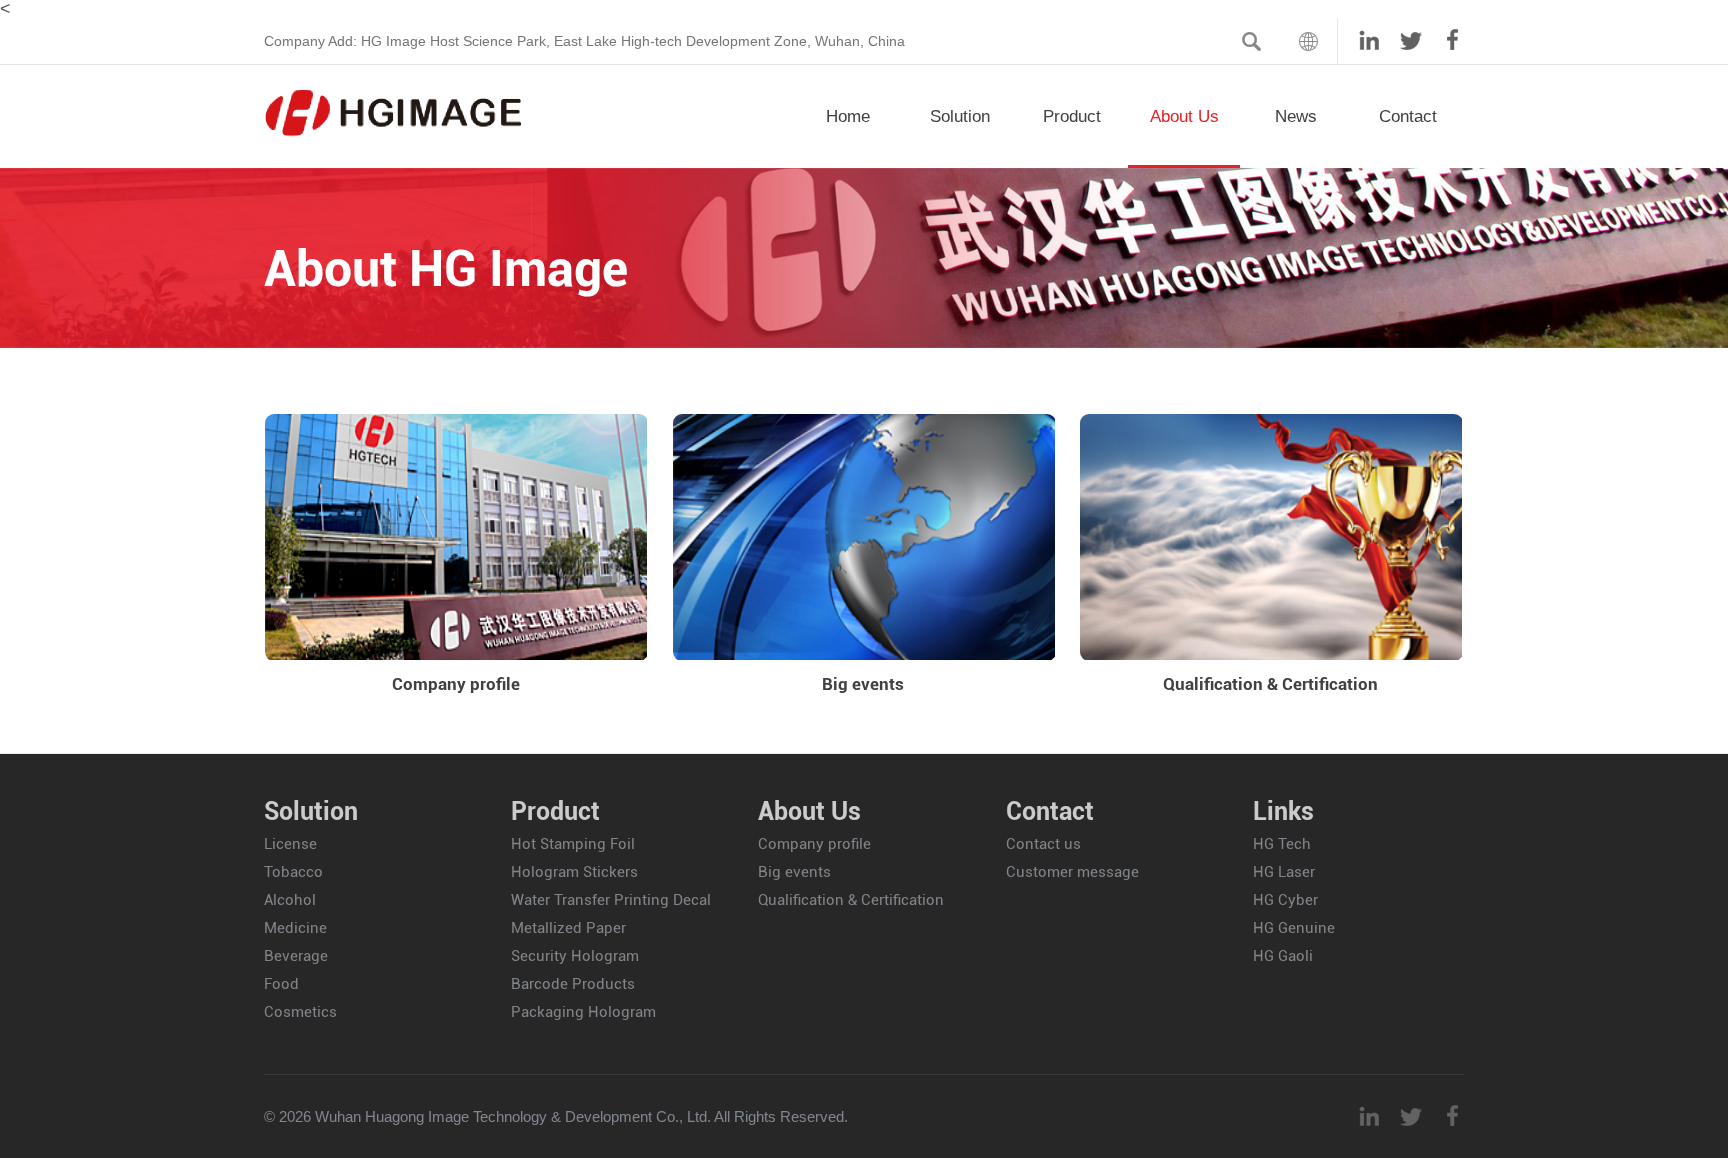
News (1296, 116)
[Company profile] (455, 536)
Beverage (296, 956)
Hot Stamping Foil (573, 844)
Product (1072, 116)
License (290, 844)
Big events (863, 684)
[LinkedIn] (1359, 34)
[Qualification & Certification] (1270, 536)
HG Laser (1284, 872)
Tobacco (293, 872)
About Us (1184, 116)
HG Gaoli (1283, 956)
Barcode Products (573, 984)
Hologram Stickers (574, 872)
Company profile (456, 684)
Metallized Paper (568, 928)
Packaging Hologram (583, 1012)
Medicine (295, 928)
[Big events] (863, 536)
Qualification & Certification (1270, 684)
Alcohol (290, 900)
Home (848, 116)
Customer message (1072, 872)
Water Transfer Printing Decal (611, 900)
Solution (960, 116)
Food (281, 984)
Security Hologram (575, 956)
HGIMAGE (394, 113)
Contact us (1043, 844)
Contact (1408, 116)
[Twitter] (1401, 34)
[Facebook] (1443, 34)
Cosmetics (300, 1012)
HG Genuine (1294, 928)
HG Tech (1282, 844)
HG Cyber (1285, 900)
